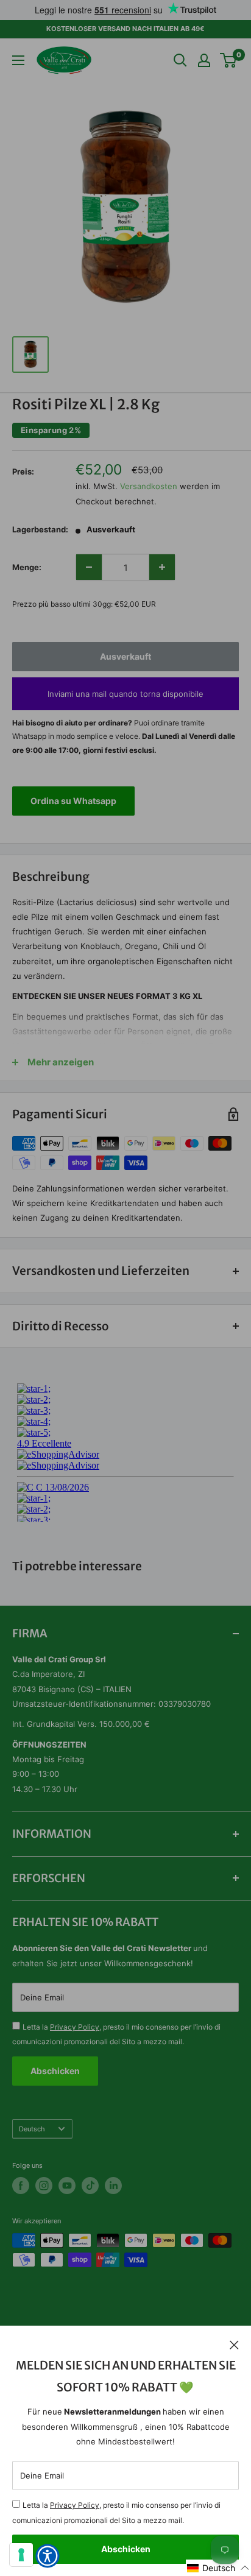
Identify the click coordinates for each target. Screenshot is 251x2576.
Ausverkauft (125, 656)
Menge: (27, 567)
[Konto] (204, 60)
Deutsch (32, 2129)
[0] (229, 60)
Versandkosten (149, 486)
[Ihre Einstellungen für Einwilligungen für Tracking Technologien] (21, 2555)
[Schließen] (234, 2344)
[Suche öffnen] (180, 60)
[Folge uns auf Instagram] (44, 2186)
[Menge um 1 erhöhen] (162, 567)
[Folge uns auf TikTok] (90, 2186)
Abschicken (126, 2549)
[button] (218, 2568)
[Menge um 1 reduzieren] (89, 567)
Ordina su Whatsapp (73, 801)
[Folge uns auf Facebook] (21, 2186)
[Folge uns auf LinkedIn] (113, 2186)
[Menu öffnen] (18, 60)
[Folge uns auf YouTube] (67, 2186)
